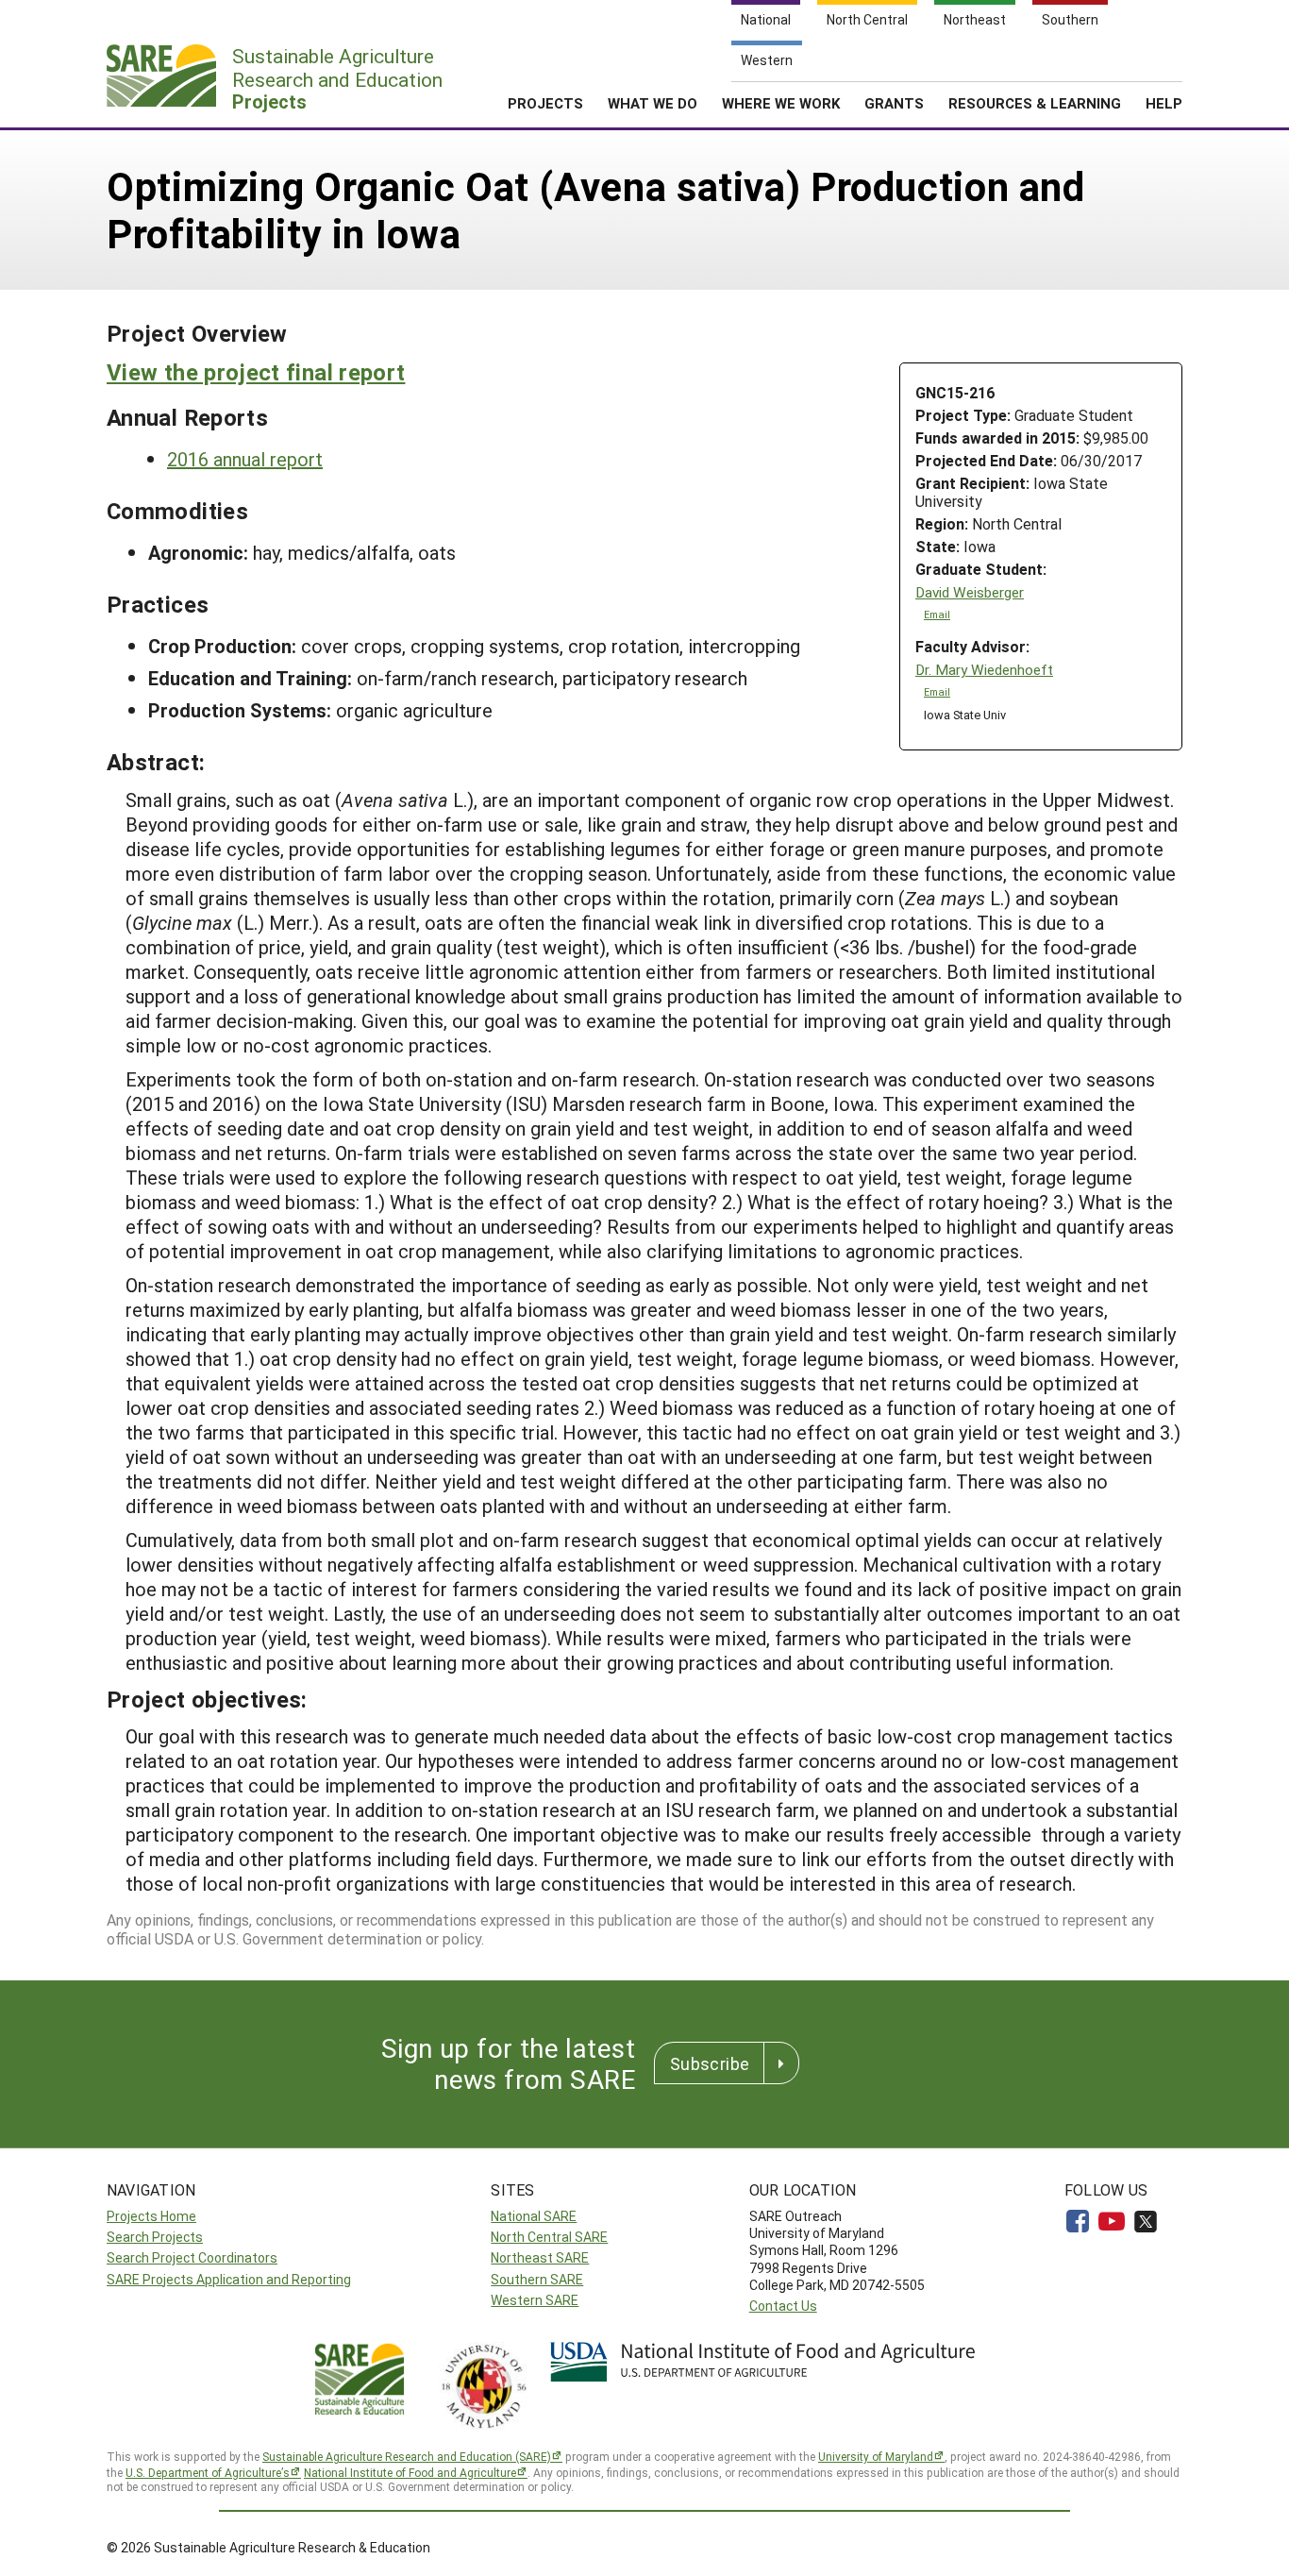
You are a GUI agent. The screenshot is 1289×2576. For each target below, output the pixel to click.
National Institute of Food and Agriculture (410, 2472)
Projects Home (151, 2216)
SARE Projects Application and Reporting (229, 2279)
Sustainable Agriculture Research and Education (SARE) (407, 2456)
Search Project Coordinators (192, 2257)
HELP (1164, 103)
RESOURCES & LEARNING (1035, 103)
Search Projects (155, 2237)
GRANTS (894, 103)
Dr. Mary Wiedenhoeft (984, 670)
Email (937, 615)
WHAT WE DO (653, 103)
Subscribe (710, 2063)
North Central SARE (549, 2237)
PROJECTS (545, 103)
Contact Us (783, 2306)
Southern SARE (537, 2279)
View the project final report (256, 372)
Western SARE (535, 2300)
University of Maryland (876, 2456)
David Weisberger (970, 592)
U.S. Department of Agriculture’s (208, 2472)
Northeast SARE (540, 2257)
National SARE (534, 2216)
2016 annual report (245, 459)
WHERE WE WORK (781, 103)
